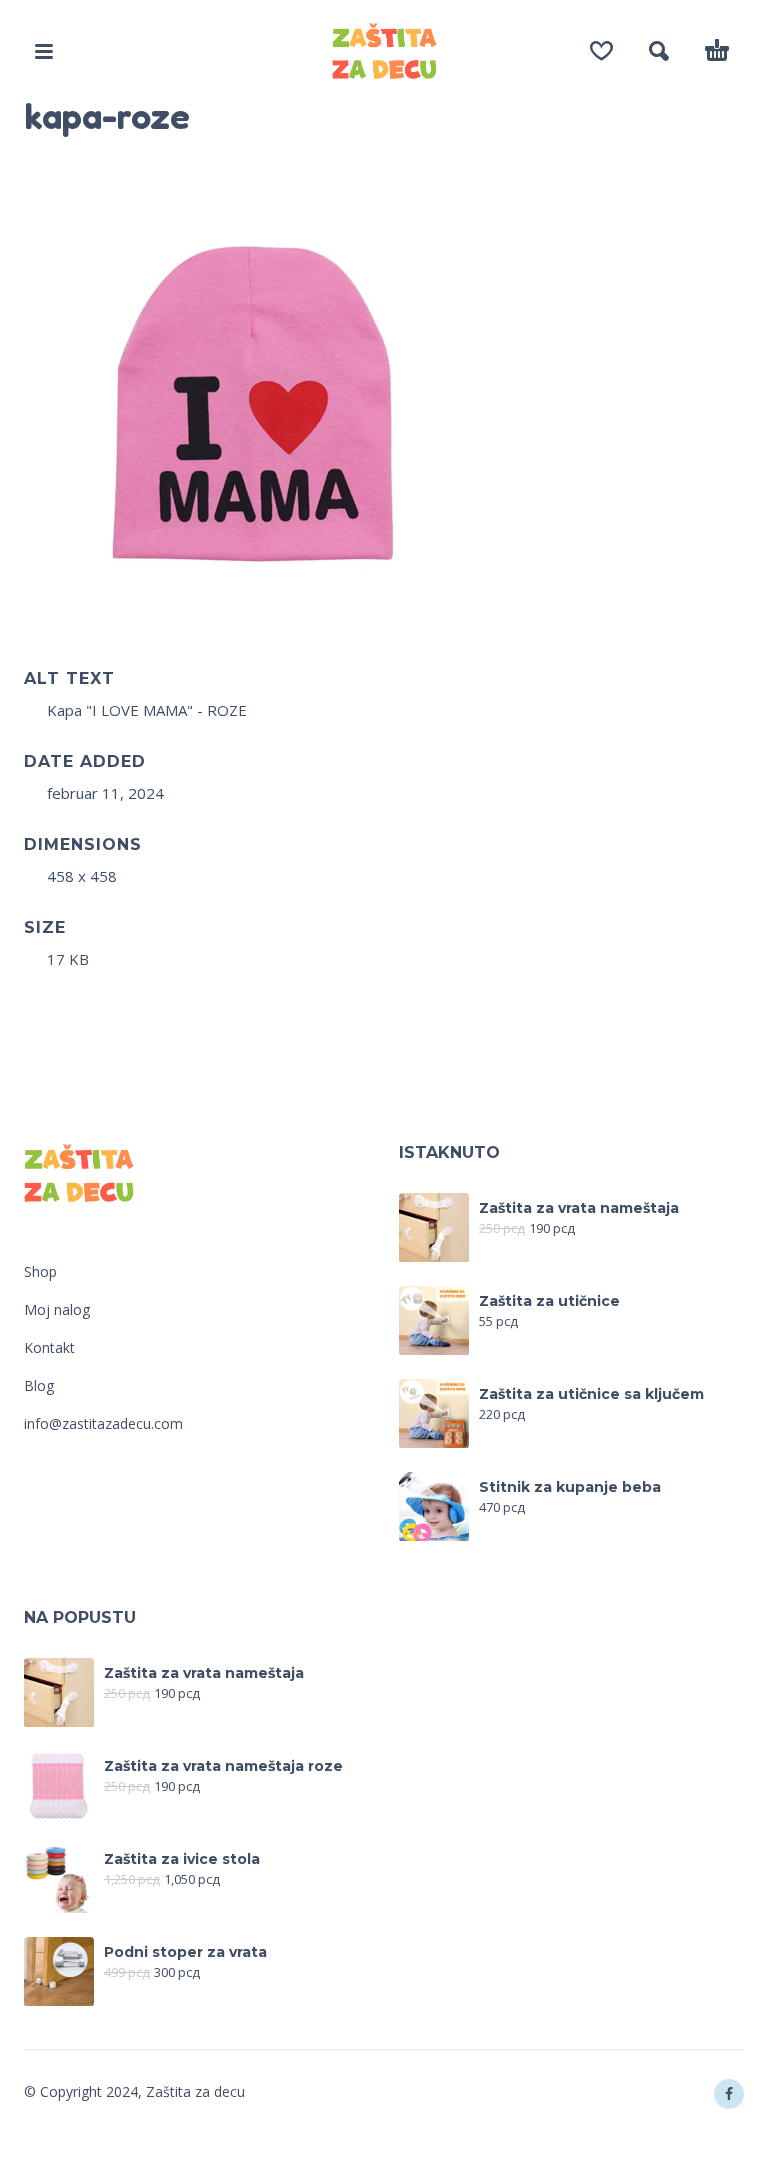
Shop (40, 1271)
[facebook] (729, 2094)
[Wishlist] (601, 51)
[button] (44, 51)
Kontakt (49, 1347)
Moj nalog (57, 1309)
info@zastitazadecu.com (103, 1423)
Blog (39, 1385)
